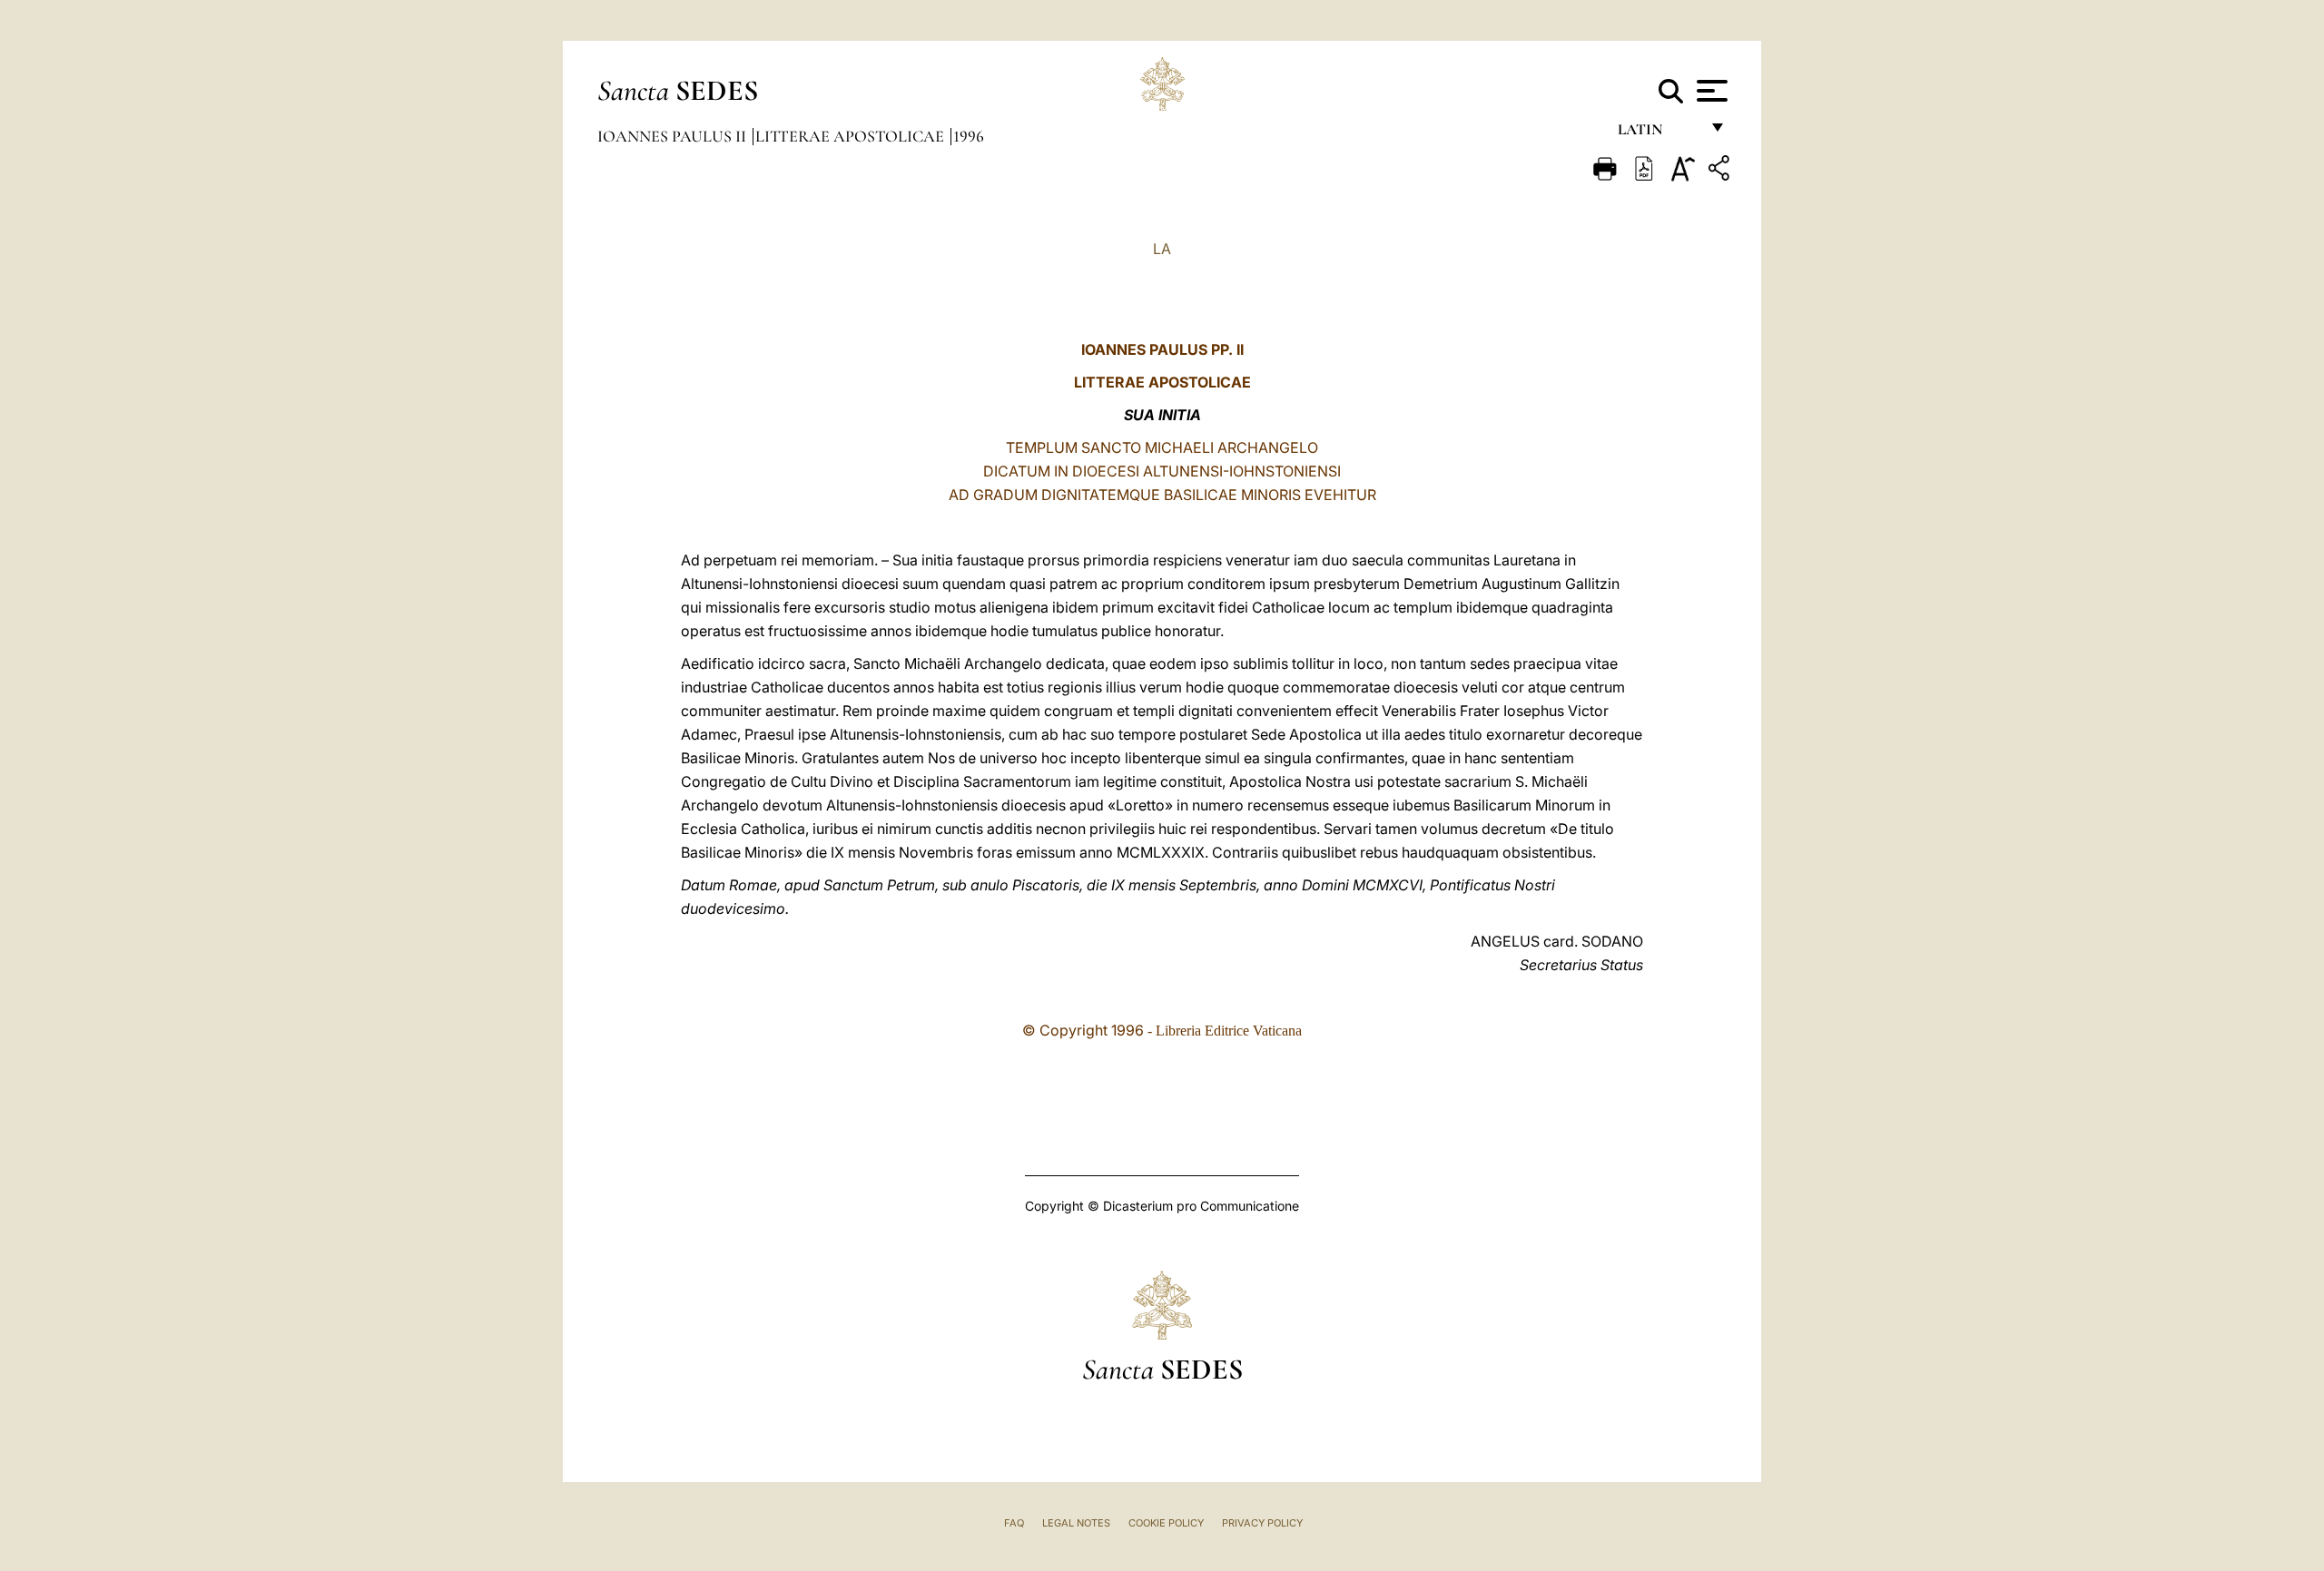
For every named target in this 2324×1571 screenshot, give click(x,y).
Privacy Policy (1262, 1523)
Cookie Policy (1166, 1523)
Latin (1658, 134)
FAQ (1014, 1523)
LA (1162, 249)
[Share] (1721, 171)
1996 (969, 136)
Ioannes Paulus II (674, 136)
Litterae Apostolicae (852, 136)
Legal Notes (1076, 1523)
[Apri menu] (1710, 91)
